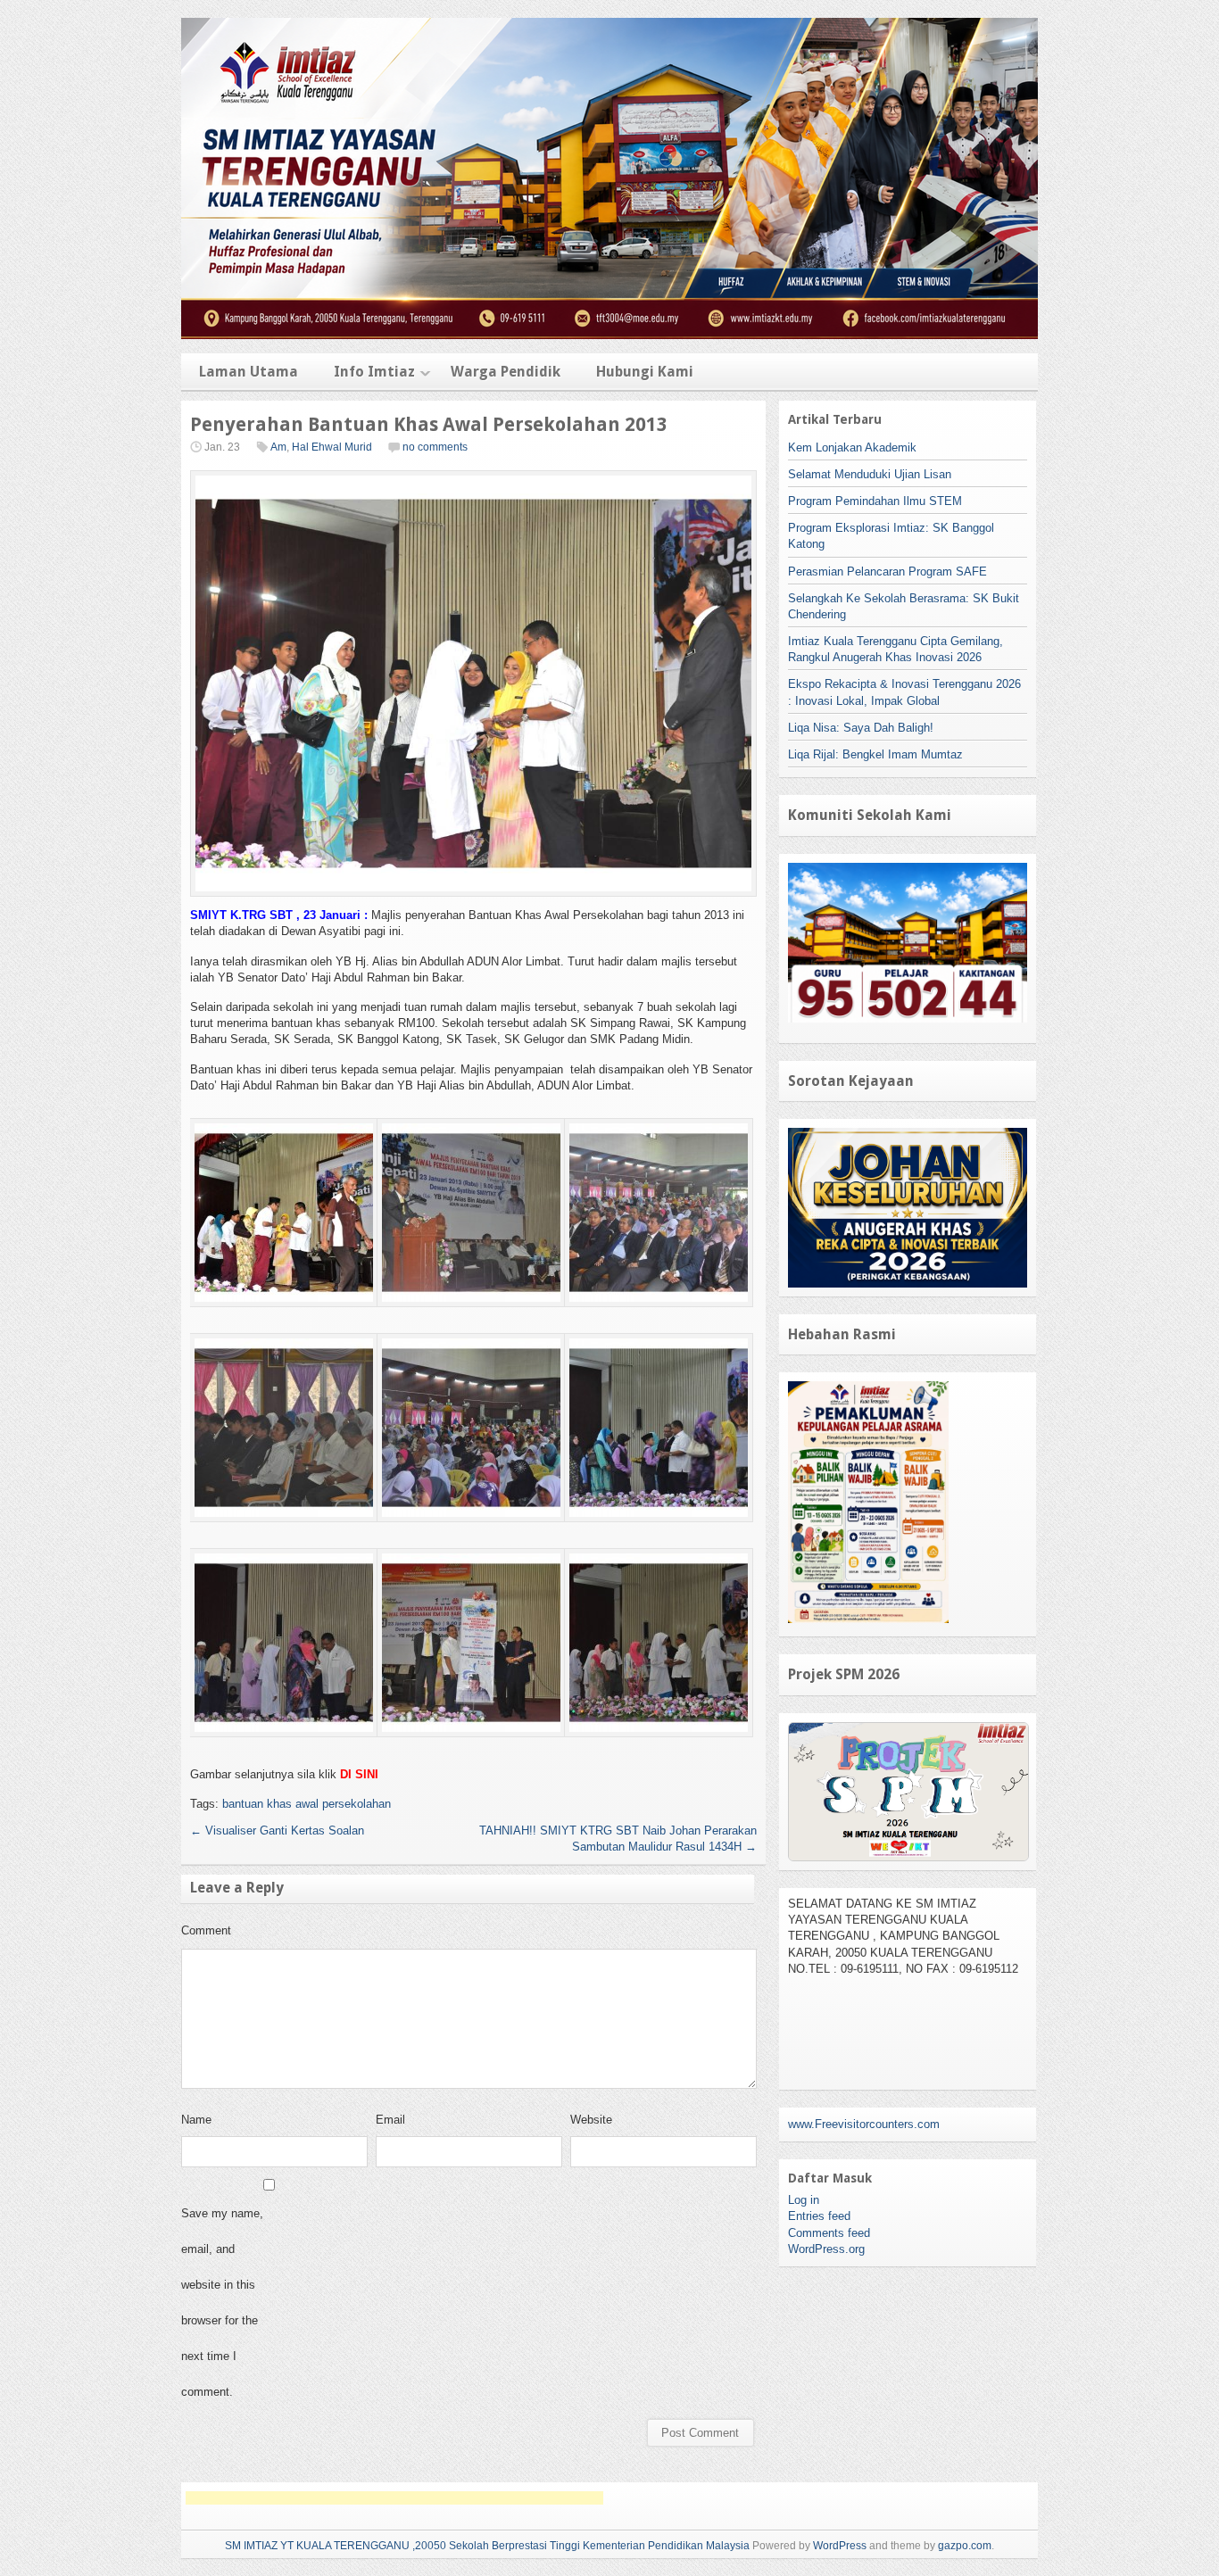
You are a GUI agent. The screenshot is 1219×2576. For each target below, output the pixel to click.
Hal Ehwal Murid (332, 447)
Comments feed (829, 2233)
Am (278, 447)
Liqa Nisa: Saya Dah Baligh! (861, 728)
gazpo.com (965, 2546)
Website (591, 2120)
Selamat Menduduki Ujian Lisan (870, 474)
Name (196, 2120)
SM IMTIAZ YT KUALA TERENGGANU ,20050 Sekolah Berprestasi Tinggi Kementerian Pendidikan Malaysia (487, 2546)
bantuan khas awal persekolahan (307, 1804)
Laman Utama (249, 372)
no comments (435, 447)
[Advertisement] (394, 2498)
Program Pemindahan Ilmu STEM (875, 501)
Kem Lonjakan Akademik (852, 447)
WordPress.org (826, 2249)
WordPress (840, 2546)
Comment (206, 1930)
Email (390, 2120)
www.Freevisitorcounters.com (864, 2124)
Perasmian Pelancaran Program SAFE (887, 572)
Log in (804, 2200)
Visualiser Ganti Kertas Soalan (277, 1831)
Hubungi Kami (645, 372)
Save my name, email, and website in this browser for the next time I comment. (222, 2303)
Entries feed (819, 2216)
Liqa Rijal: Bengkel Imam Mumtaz (875, 754)
